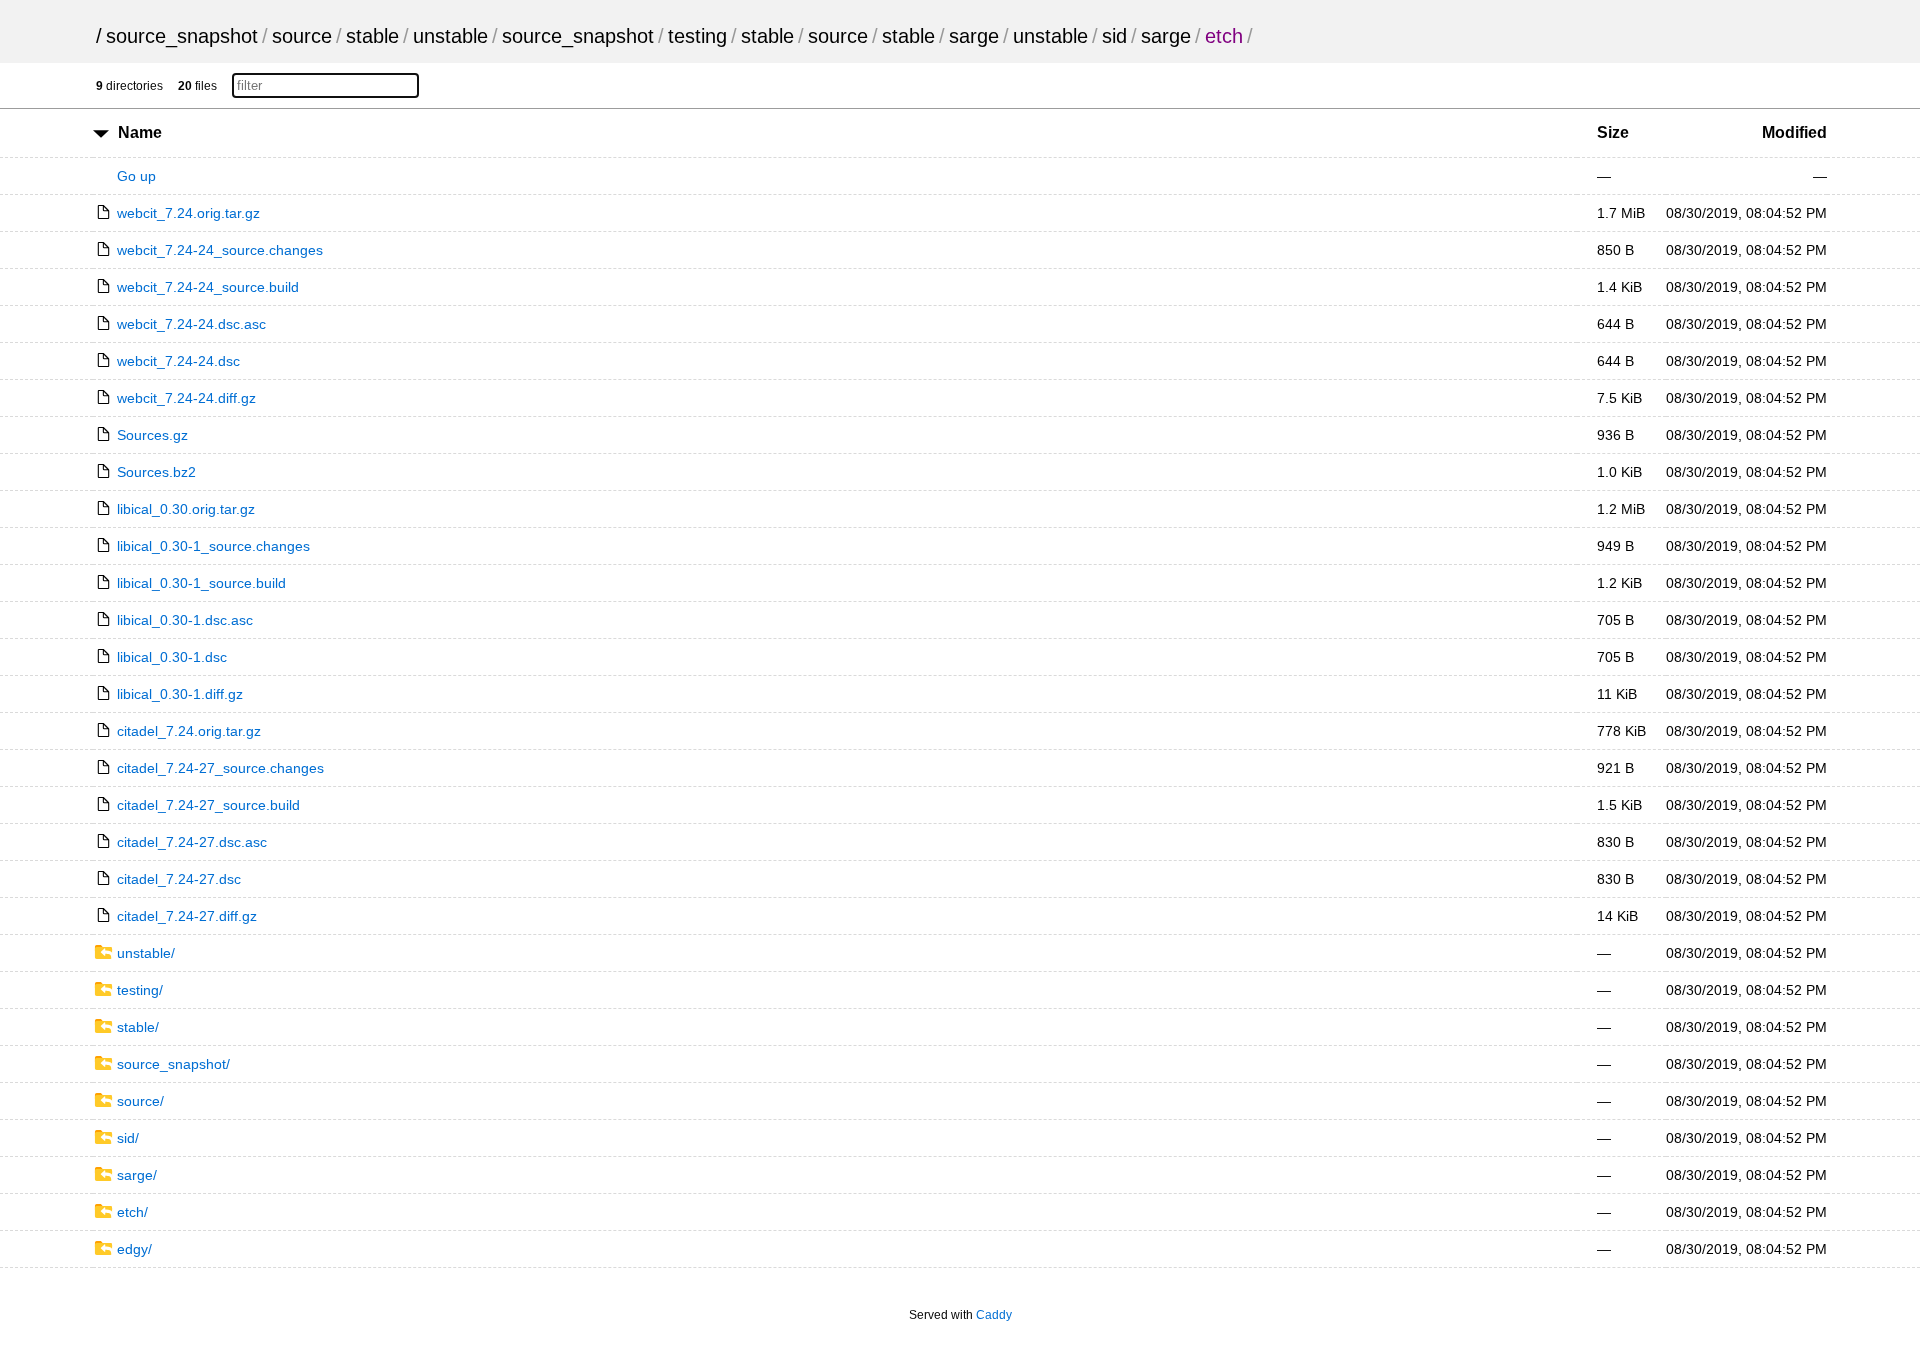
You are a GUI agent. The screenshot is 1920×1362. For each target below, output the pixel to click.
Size (1613, 132)
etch (1224, 36)
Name (140, 132)
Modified (1794, 132)
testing (697, 36)
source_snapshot (182, 36)
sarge (974, 36)
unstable (450, 36)
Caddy (994, 1315)
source (302, 36)
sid (1114, 36)
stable (372, 36)
